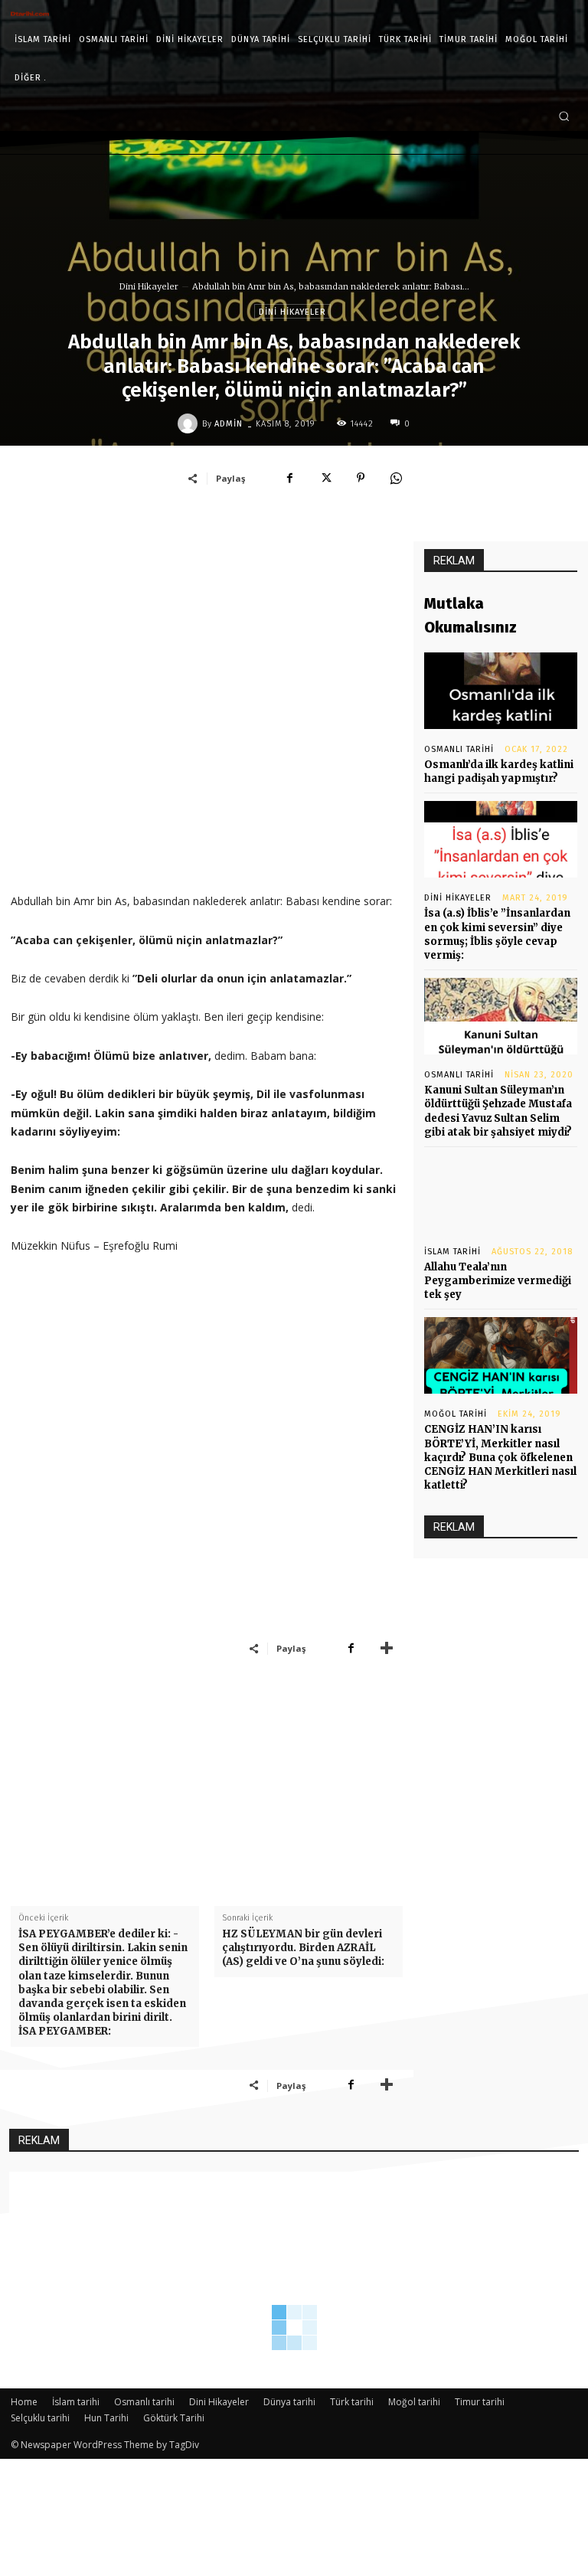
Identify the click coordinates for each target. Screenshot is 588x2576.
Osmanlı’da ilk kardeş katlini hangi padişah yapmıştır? (499, 771)
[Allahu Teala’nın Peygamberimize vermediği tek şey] (501, 1193)
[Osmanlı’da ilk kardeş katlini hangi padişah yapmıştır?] (501, 691)
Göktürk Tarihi (174, 2418)
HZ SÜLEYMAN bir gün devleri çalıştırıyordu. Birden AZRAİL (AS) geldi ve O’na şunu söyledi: (303, 1948)
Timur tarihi (480, 2402)
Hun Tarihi (106, 2418)
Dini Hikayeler (149, 286)
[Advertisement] (207, 718)
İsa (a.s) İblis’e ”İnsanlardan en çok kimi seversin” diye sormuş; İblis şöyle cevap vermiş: (497, 934)
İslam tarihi (452, 1252)
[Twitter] (325, 478)
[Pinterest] (361, 478)
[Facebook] (290, 478)
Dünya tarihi (289, 2402)
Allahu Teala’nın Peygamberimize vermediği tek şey (498, 1281)
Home (24, 2402)
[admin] (190, 423)
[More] (387, 1648)
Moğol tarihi (456, 1414)
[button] (564, 116)
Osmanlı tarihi (459, 749)
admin (229, 424)
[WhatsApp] (396, 478)
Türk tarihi (352, 2402)
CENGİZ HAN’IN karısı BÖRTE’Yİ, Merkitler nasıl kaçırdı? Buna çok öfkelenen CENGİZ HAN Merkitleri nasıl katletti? (500, 1457)
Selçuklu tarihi (40, 2418)
